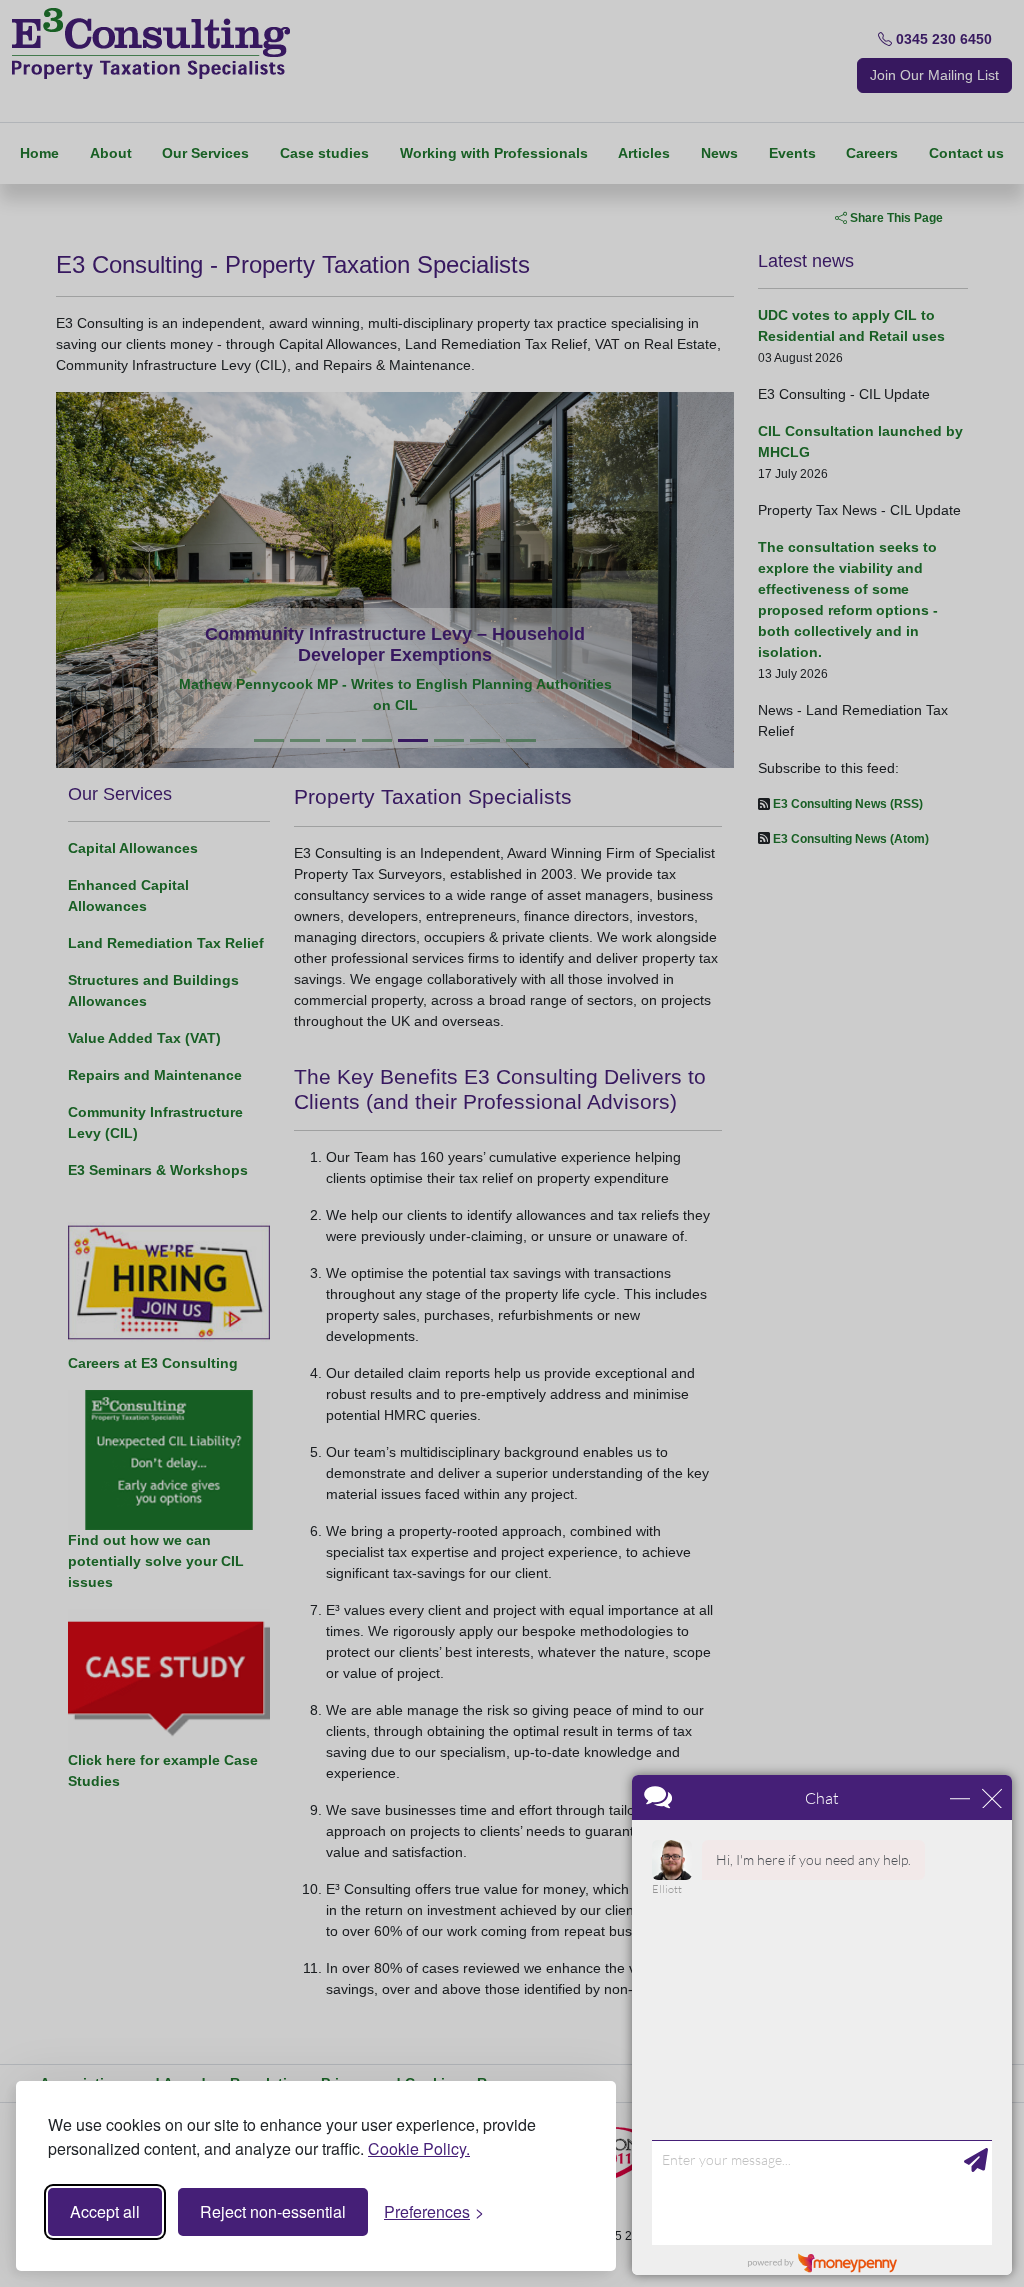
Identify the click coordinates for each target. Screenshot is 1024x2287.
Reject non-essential (273, 2211)
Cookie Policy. (419, 2148)
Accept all (105, 2211)
